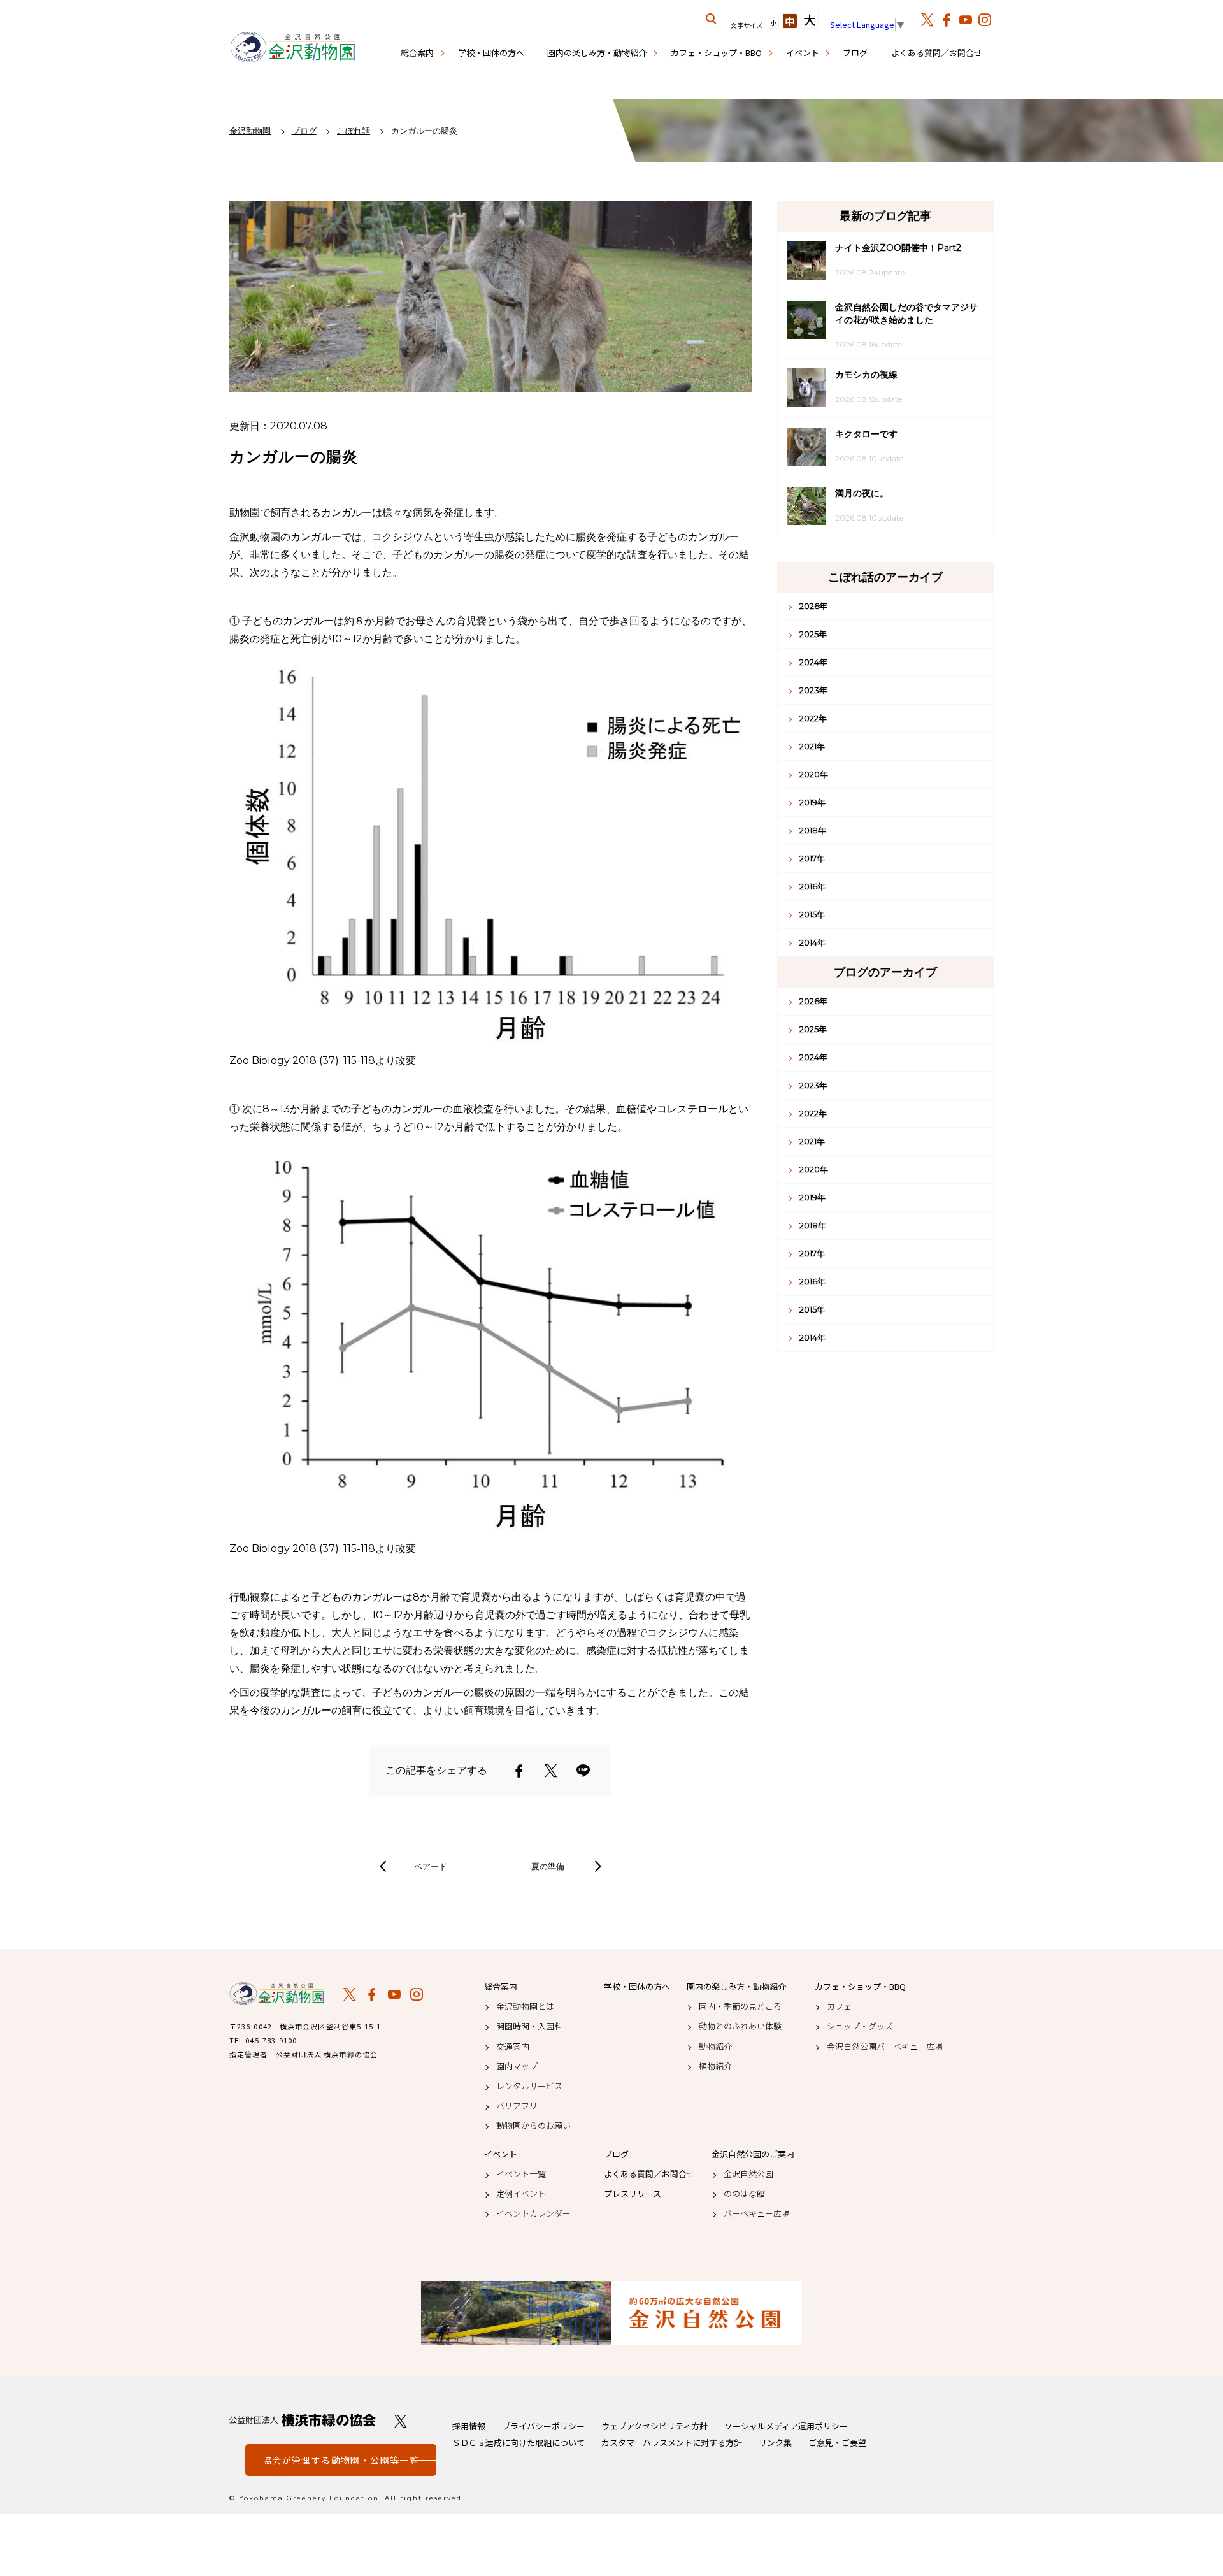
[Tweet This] (551, 1771)
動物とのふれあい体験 (740, 2026)
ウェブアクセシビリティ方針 (654, 2426)
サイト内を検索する (712, 19)
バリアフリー (521, 2106)
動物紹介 (715, 2047)
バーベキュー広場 (757, 2213)
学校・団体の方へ (491, 53)
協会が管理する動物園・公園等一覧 (341, 2460)
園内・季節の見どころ (740, 2006)
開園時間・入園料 (529, 2026)
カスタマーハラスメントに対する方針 (672, 2443)
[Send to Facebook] (519, 1771)
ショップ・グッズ (860, 2026)
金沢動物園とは (525, 2006)
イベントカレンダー (533, 2213)
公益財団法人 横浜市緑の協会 (303, 2420)
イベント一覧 (521, 2174)
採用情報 (469, 2426)
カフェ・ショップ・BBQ (716, 53)
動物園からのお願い (533, 2126)
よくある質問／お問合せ (937, 53)
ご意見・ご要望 (837, 2443)
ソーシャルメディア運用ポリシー (786, 2426)
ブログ (855, 53)
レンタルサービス (529, 2086)
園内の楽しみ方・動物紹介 (597, 53)
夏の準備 (548, 1866)
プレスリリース (633, 2194)
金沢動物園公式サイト (293, 48)
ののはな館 (744, 2194)
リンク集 (775, 2443)
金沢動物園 (277, 1994)
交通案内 (513, 2047)
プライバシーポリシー (543, 2426)
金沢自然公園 (748, 2174)
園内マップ (517, 2066)
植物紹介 (715, 2066)
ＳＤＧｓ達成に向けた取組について (519, 2443)
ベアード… (433, 1866)
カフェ (839, 2006)
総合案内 (417, 53)
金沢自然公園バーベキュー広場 (885, 2047)
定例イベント (521, 2194)
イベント (803, 53)
